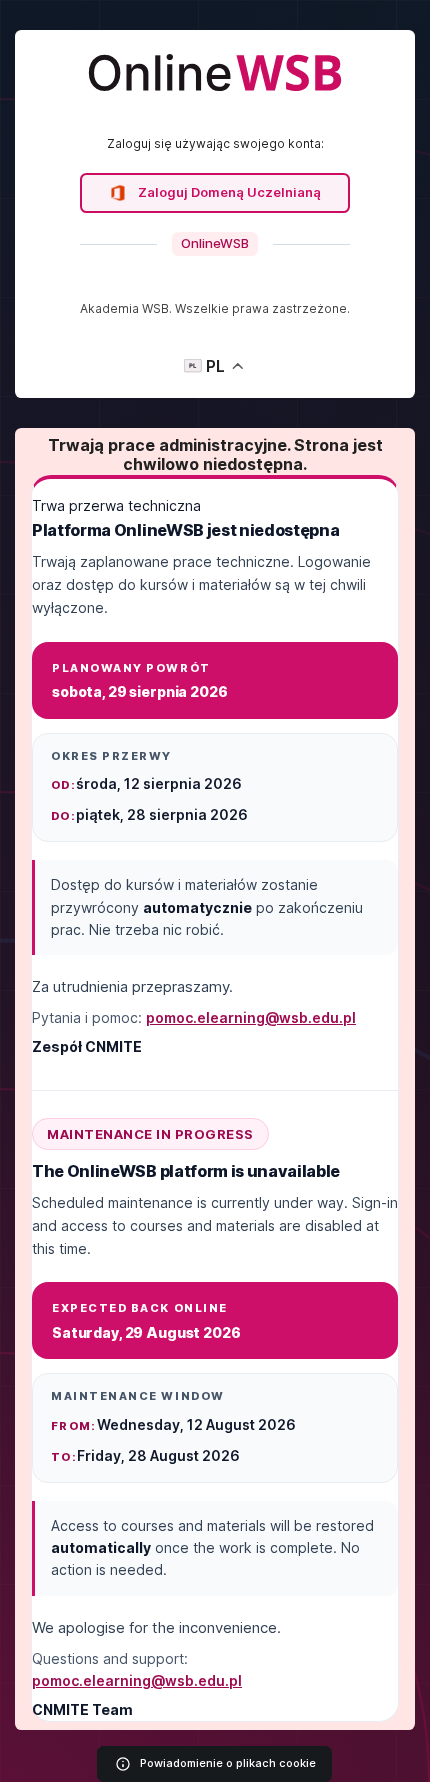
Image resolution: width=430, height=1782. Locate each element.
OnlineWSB (215, 243)
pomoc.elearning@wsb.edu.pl (251, 1017)
